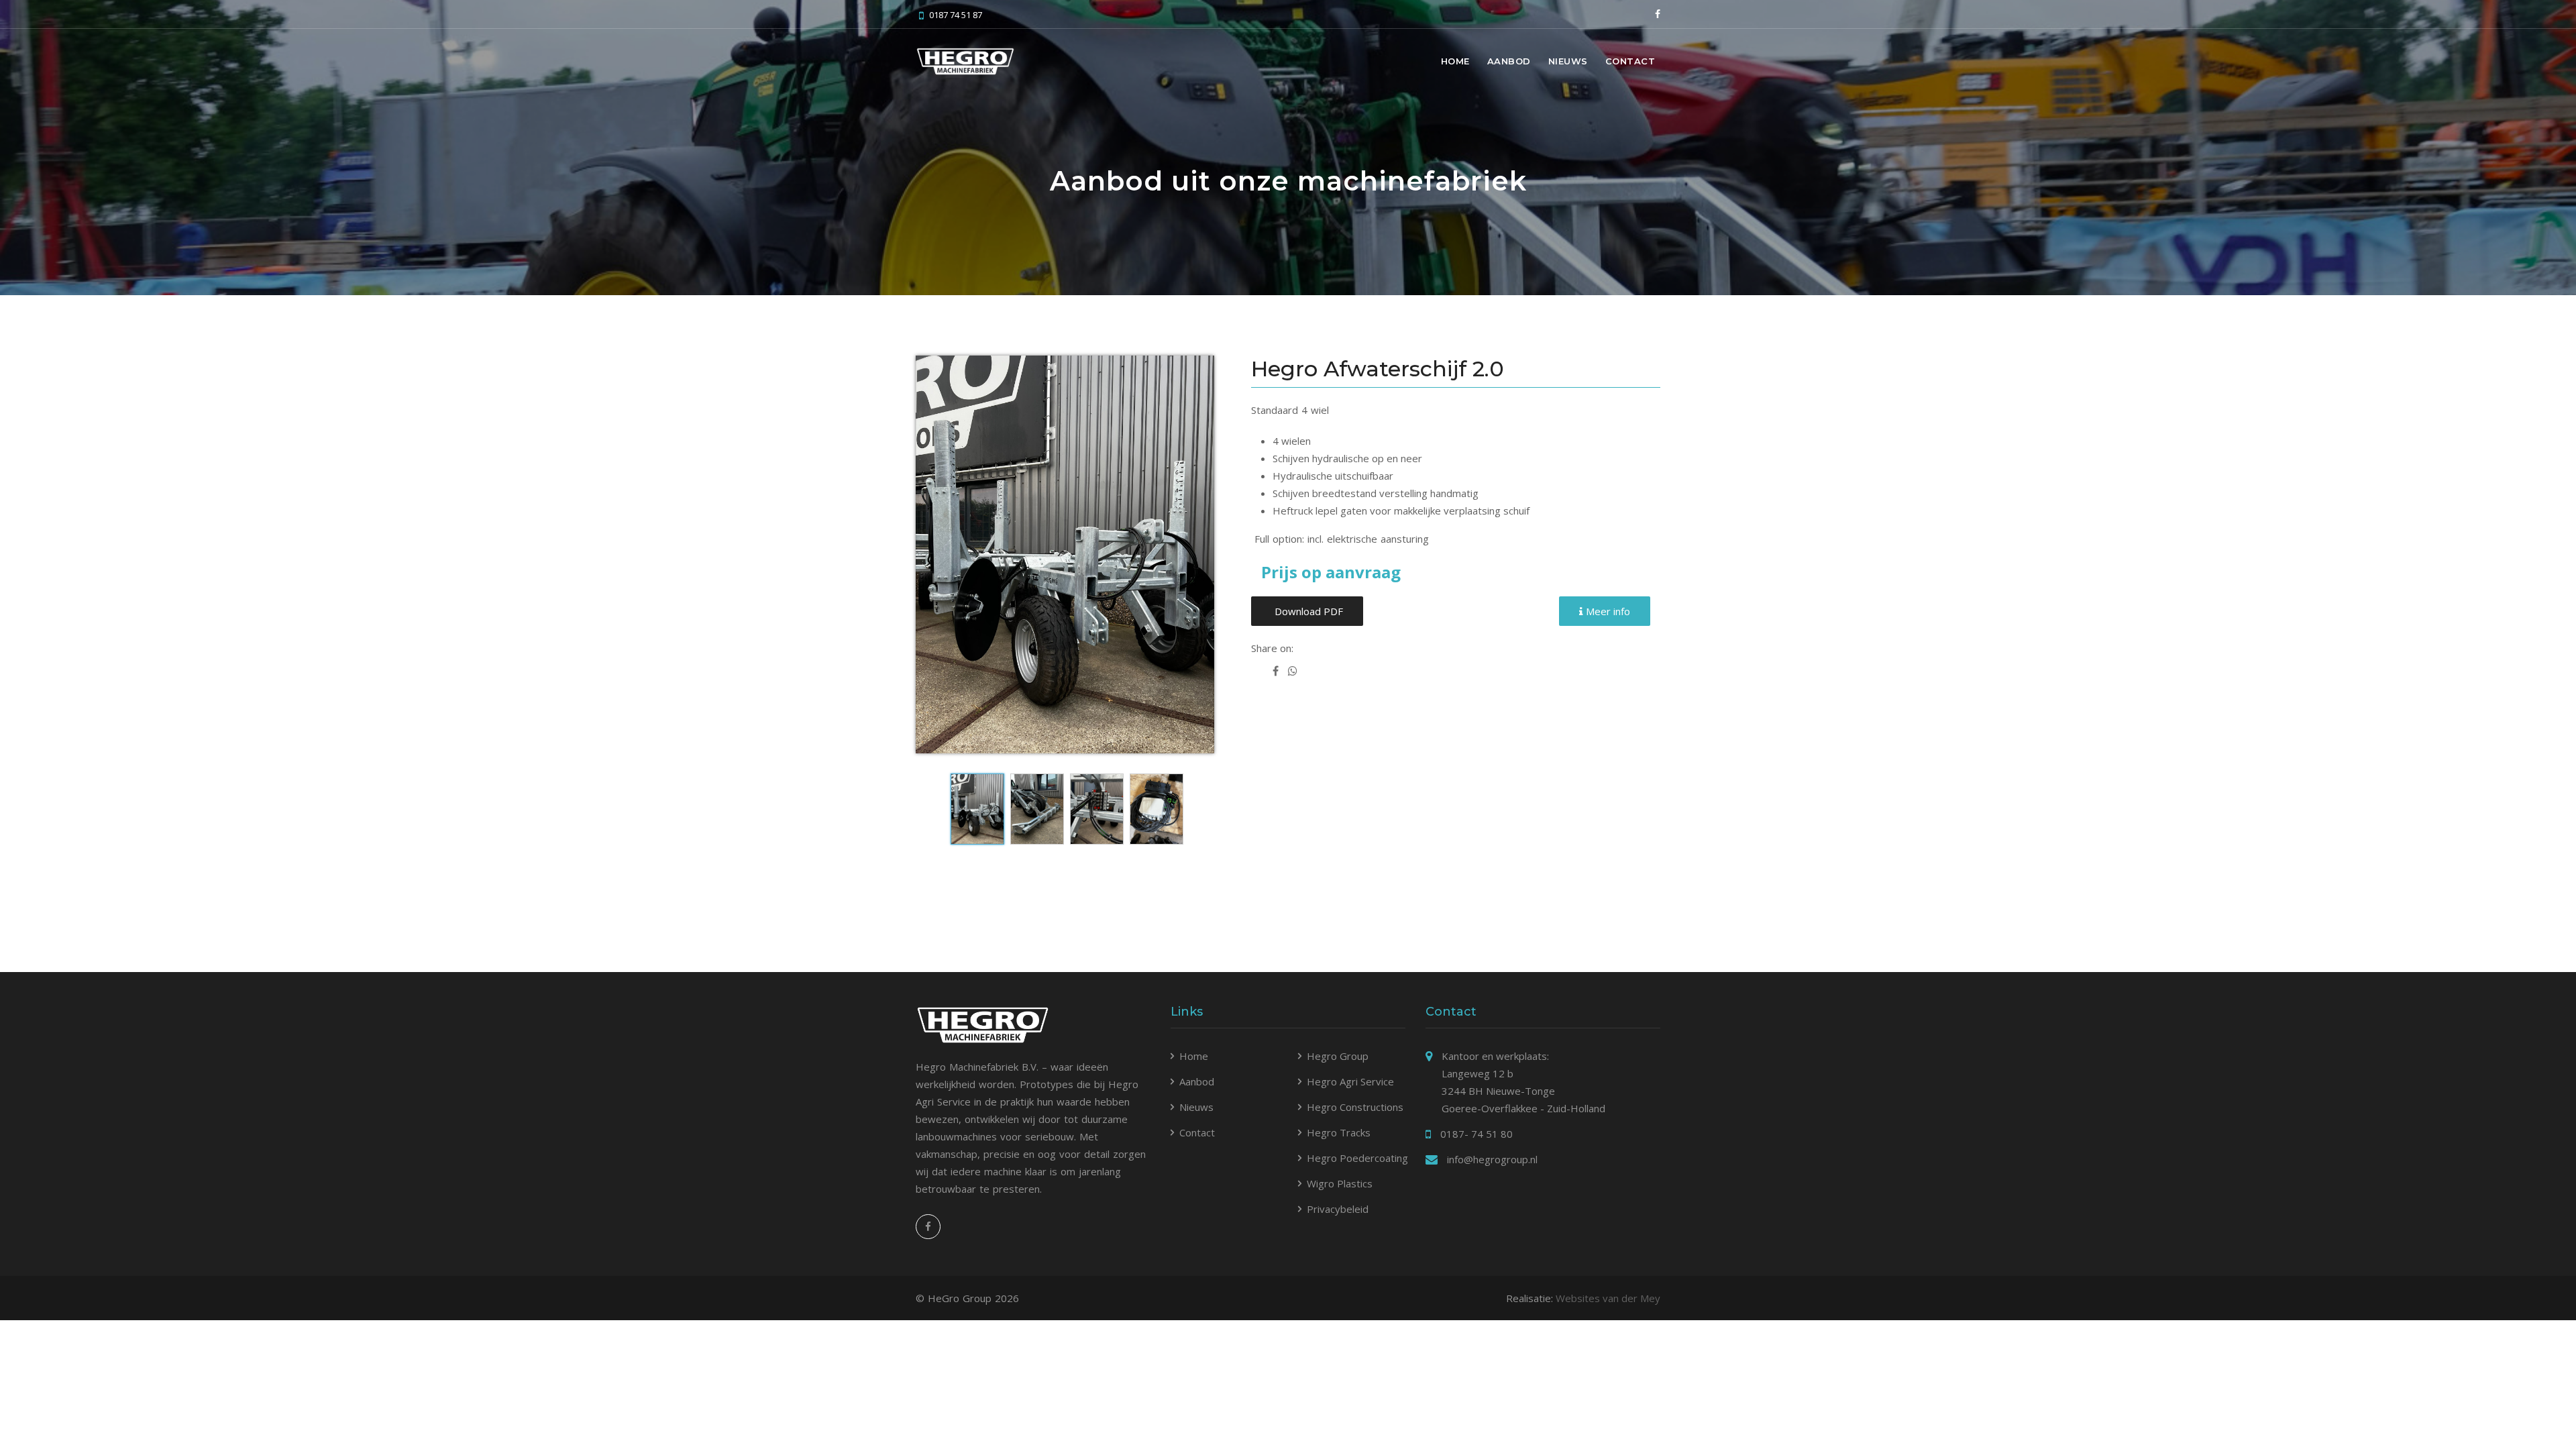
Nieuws (1568, 61)
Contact (1630, 61)
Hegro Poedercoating (1357, 1158)
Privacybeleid (1338, 1209)
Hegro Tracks (1339, 1132)
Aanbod (1509, 61)
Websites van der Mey (1608, 1298)
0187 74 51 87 (956, 15)
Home (1455, 61)
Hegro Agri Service (1350, 1081)
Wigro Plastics (1340, 1183)
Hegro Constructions (1355, 1107)
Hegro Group (1338, 1056)
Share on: (1272, 648)
